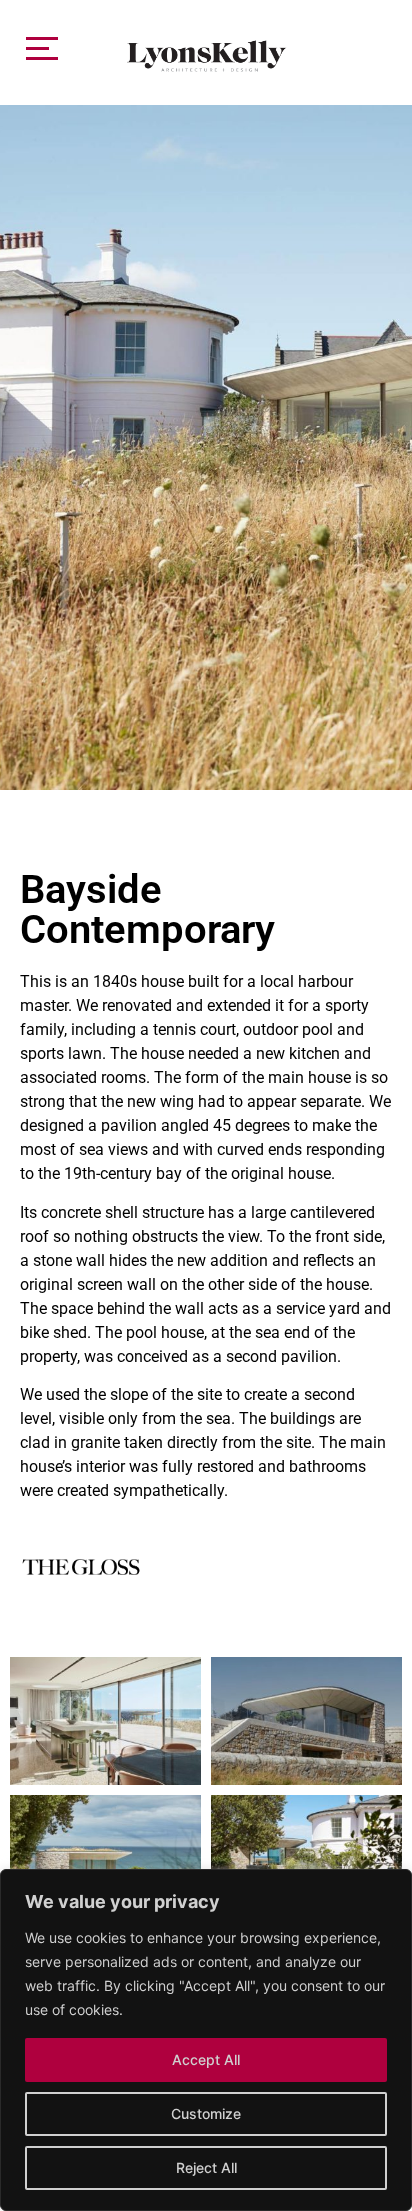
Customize (206, 2113)
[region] (206, 2040)
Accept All (206, 2059)
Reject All (206, 2167)
